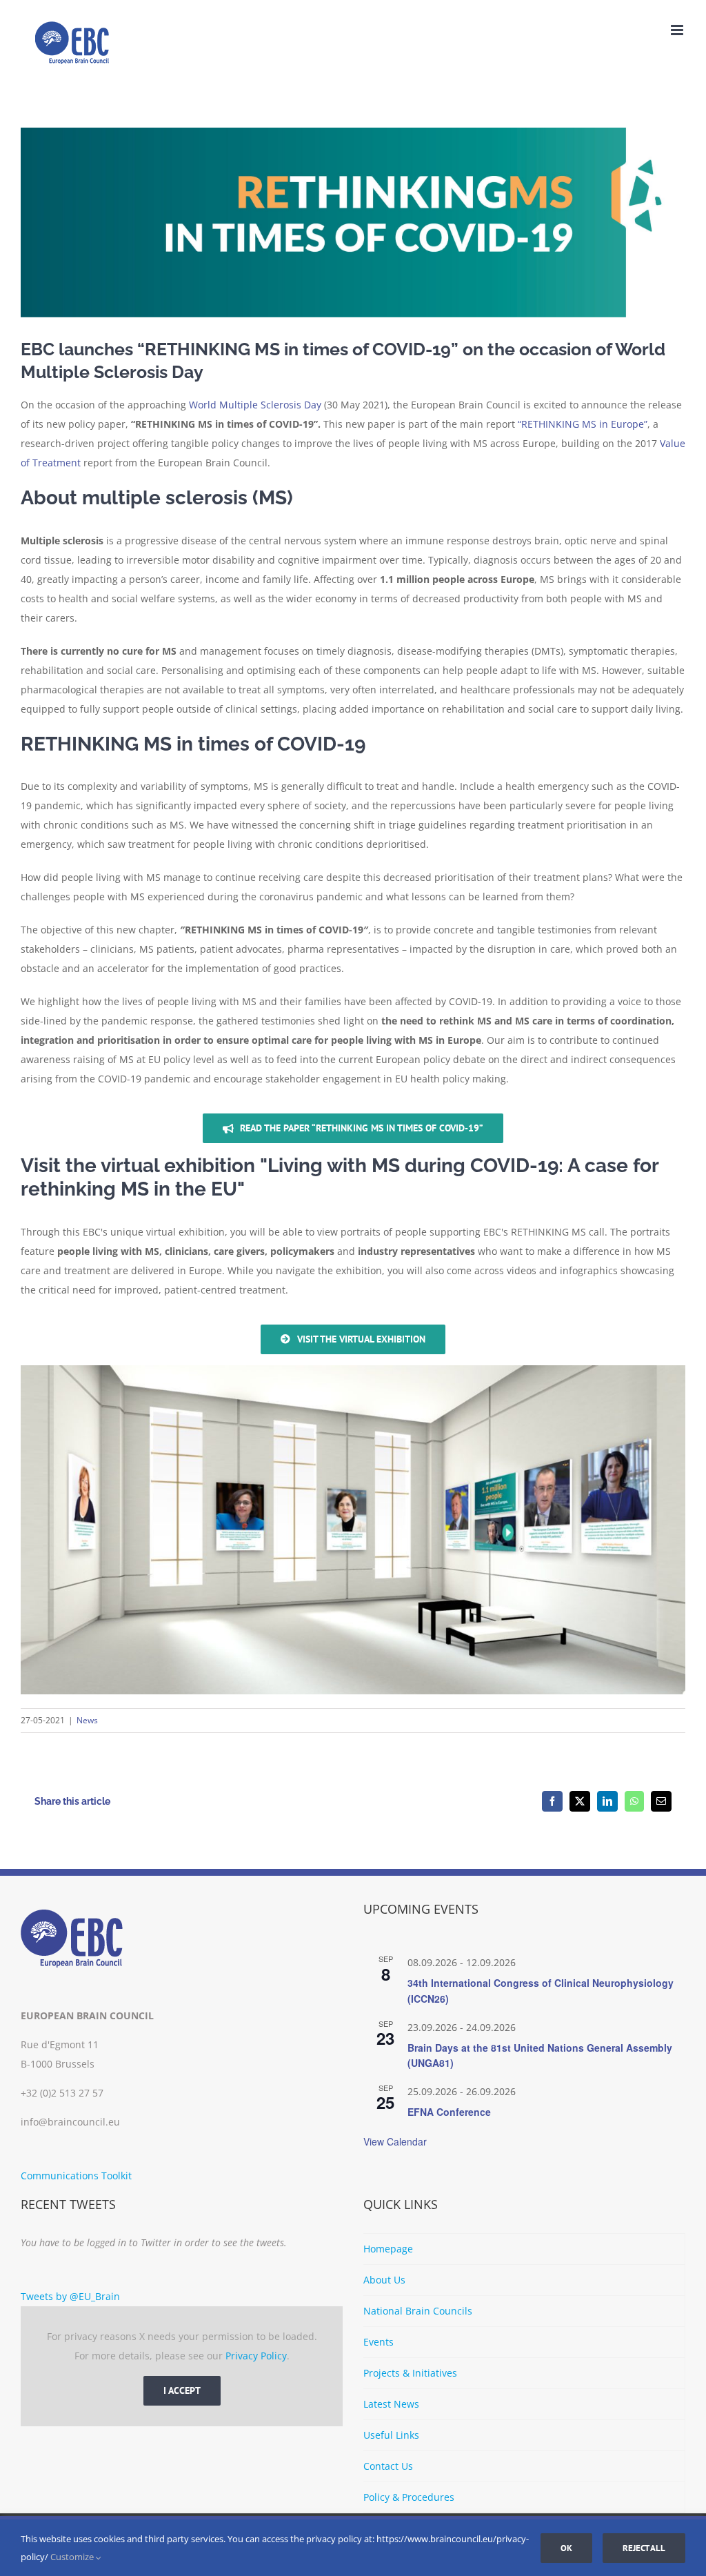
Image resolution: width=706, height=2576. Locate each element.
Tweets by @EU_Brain (70, 2296)
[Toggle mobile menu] (678, 30)
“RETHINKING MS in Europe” (583, 424)
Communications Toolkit (76, 2176)
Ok (566, 2548)
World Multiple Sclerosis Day (255, 405)
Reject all (644, 2548)
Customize (73, 2557)
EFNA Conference (449, 2112)
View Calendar (395, 2141)
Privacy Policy (256, 2356)
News (87, 1720)
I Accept (182, 2390)
